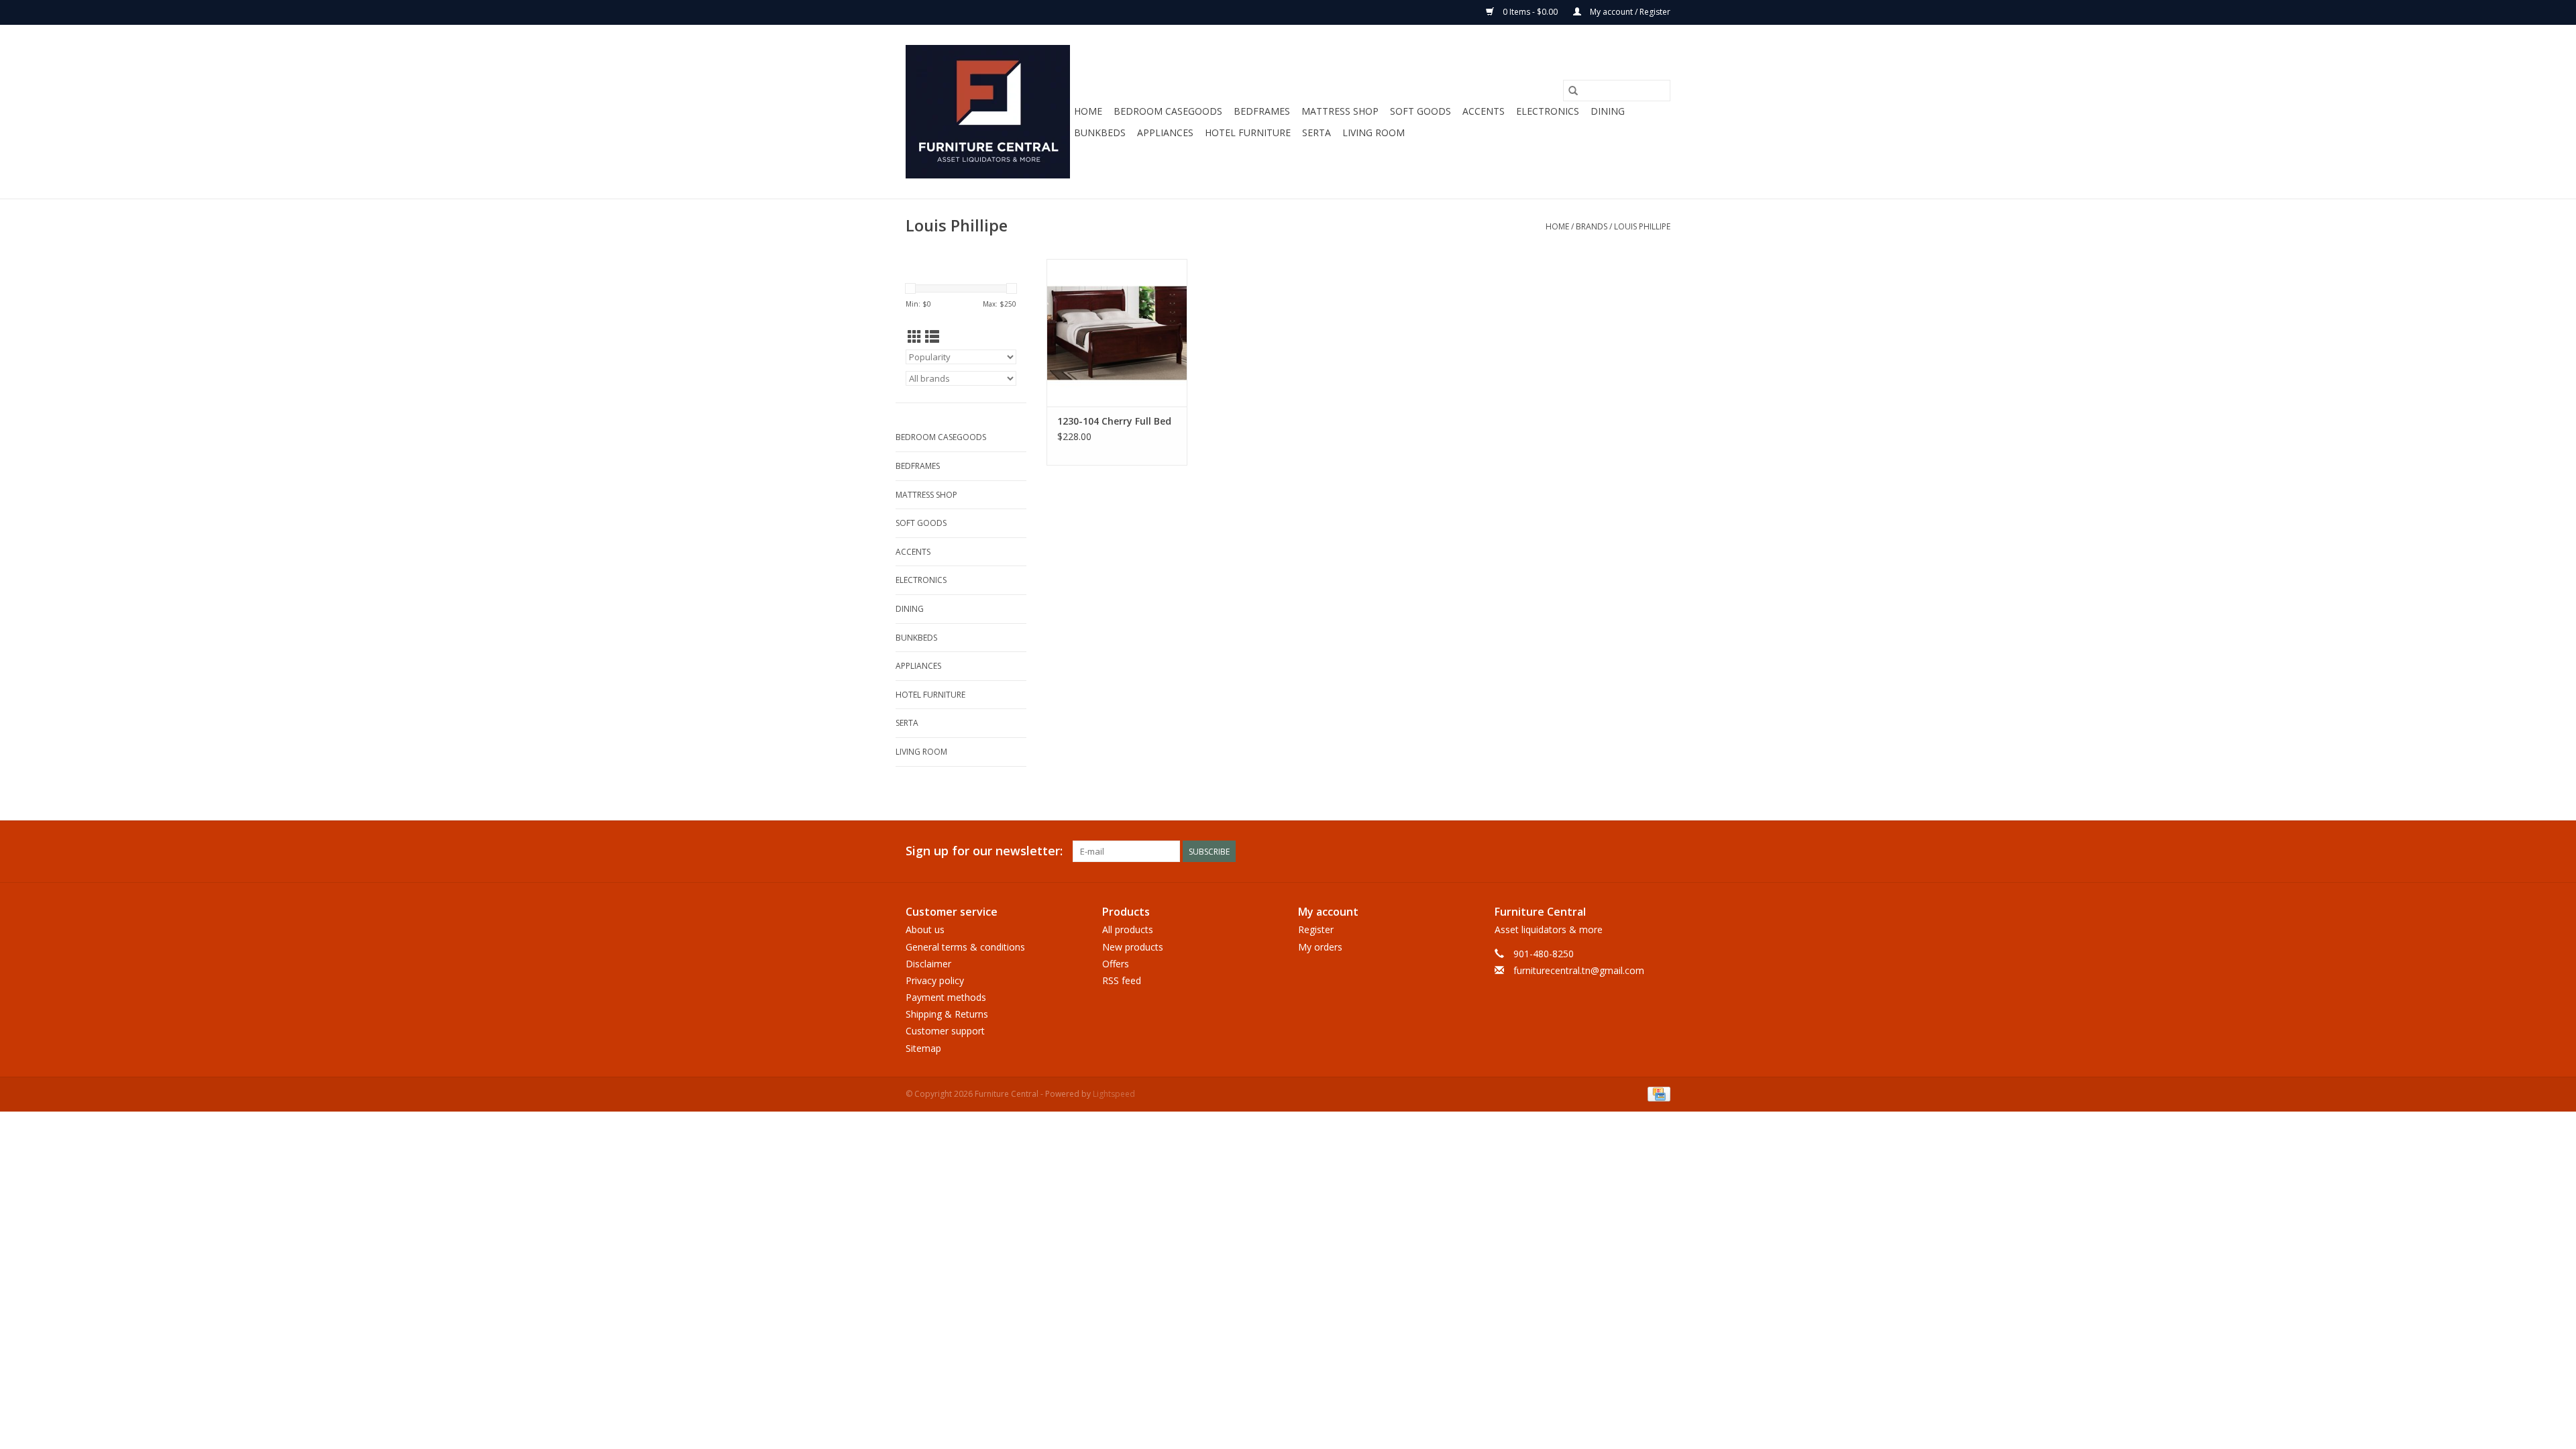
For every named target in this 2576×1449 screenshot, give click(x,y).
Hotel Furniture (1248, 132)
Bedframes (1262, 111)
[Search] (1573, 91)
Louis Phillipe (1642, 226)
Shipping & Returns (947, 1014)
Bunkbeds (1100, 132)
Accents (1484, 111)
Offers (1116, 964)
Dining (1608, 111)
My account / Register (1629, 12)
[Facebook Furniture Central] (1587, 851)
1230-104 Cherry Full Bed (1114, 421)
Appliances (1165, 132)
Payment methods (946, 997)
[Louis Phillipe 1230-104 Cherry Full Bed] (1117, 333)
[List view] (932, 337)
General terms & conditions (965, 947)
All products (1128, 929)
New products (1133, 947)
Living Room (1374, 132)
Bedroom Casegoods (1168, 111)
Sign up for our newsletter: (984, 851)
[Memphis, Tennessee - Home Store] (988, 112)
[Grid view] (915, 337)
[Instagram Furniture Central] (1660, 851)
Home (1088, 111)
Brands (1592, 226)
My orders (1320, 947)
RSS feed (1122, 980)
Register (1316, 929)
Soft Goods (1420, 111)
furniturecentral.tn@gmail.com (1579, 970)
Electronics (1548, 111)
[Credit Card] (1657, 1093)
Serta (1317, 132)
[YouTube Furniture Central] (1635, 851)
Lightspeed (1114, 1094)
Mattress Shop (1340, 111)
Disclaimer (928, 964)
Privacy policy (935, 980)
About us (925, 929)
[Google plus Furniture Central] (1611, 851)
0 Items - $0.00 (1530, 12)
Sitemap (923, 1048)
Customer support (945, 1031)
